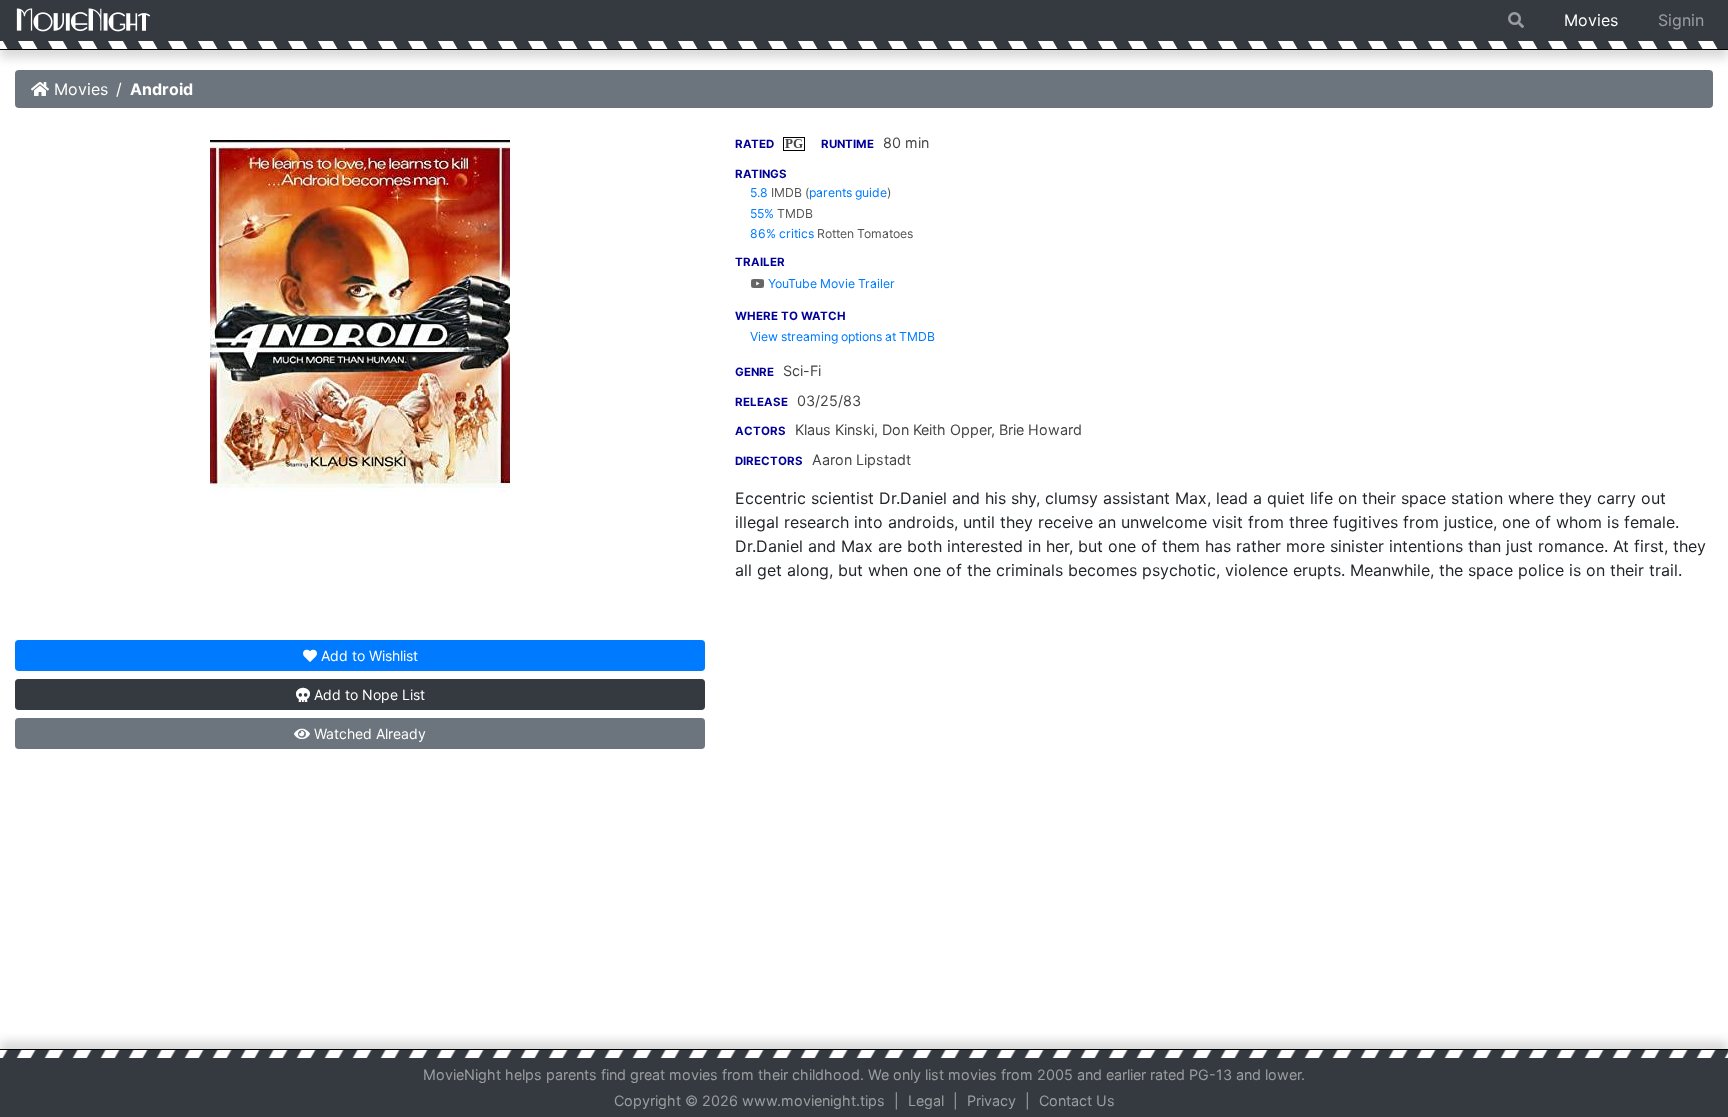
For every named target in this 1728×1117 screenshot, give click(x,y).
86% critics (782, 233)
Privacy (991, 1100)
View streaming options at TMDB (842, 336)
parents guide (848, 192)
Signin (1681, 20)
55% (762, 213)
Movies (1591, 20)
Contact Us (1077, 1100)
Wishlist (369, 655)
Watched (368, 733)
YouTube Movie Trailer (830, 283)
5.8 (759, 192)
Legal (926, 1100)
